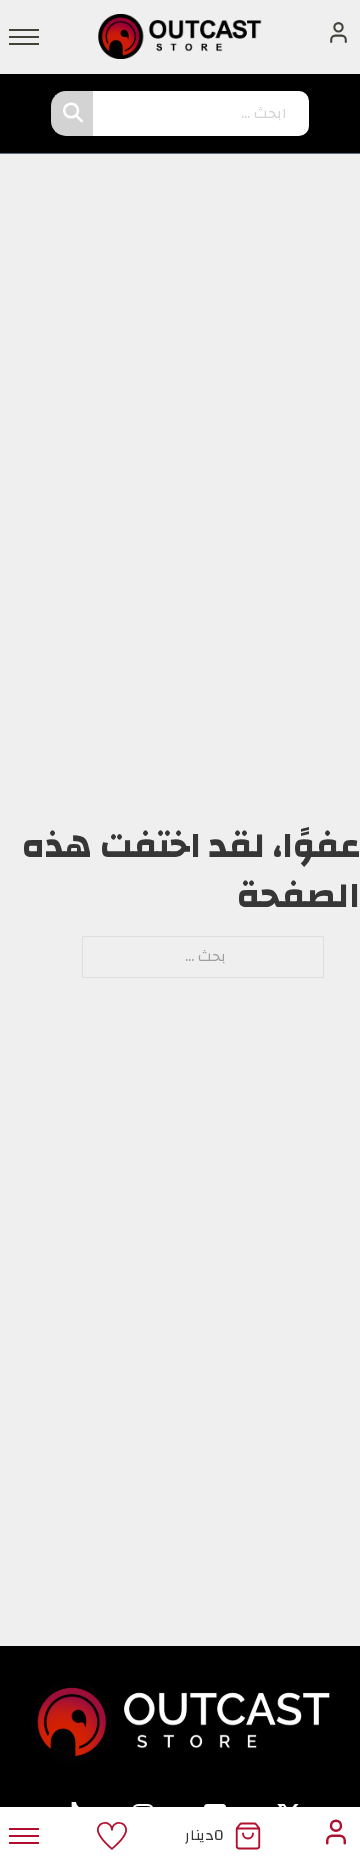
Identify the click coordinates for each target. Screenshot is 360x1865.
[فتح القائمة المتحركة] (24, 37)
